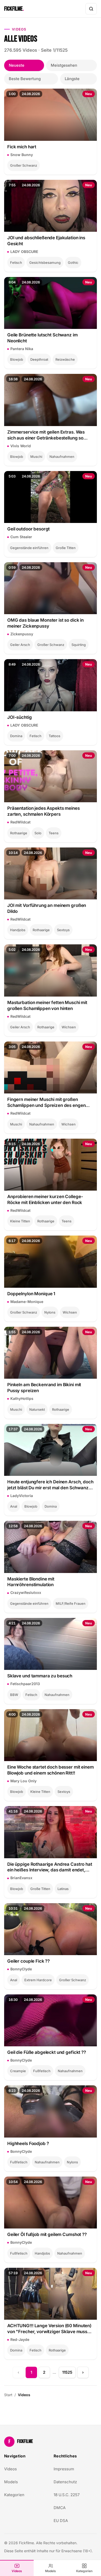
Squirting (79, 645)
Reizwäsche (65, 359)
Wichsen (69, 1027)
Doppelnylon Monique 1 (31, 1294)
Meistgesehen (64, 65)
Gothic (73, 263)
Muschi (36, 457)
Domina (16, 736)
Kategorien (84, 2571)
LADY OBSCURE (24, 252)
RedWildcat (20, 822)
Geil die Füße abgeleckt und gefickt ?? (47, 2052)
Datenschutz (65, 2482)
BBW (14, 1695)
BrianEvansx (21, 1878)
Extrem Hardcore (38, 1980)
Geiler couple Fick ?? (28, 1961)
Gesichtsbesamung (45, 263)
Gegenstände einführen (29, 548)
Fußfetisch (42, 2071)
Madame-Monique (27, 1302)
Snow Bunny (22, 155)
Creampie (18, 2071)
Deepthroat (39, 359)
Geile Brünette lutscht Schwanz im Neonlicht (42, 338)
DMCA (60, 2508)
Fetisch (16, 263)
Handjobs (18, 930)
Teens (54, 833)
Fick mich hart (22, 147)
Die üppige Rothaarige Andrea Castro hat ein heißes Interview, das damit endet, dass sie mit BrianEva (50, 1867)
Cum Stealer (21, 537)
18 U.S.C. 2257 (67, 2495)
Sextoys (63, 930)
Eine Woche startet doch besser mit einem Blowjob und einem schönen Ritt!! (51, 1770)
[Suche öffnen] (91, 9)
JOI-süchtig (20, 717)
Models (51, 2571)
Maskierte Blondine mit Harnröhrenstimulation (31, 1582)
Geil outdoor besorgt (28, 529)
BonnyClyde (21, 1969)
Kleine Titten (20, 1221)
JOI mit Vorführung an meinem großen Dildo (47, 908)
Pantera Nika (22, 349)
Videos (17, 2571)
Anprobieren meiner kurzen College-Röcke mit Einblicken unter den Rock (45, 1200)
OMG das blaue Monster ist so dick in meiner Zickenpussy (45, 623)
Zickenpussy (22, 634)
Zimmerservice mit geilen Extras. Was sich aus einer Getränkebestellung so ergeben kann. (46, 435)
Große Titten (66, 548)
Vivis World (21, 446)
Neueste (17, 65)
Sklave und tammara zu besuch (40, 1676)
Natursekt (37, 1409)
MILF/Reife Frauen (71, 1603)
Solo (38, 833)
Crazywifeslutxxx (26, 1592)
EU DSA (61, 2521)
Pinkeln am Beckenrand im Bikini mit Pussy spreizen (44, 1388)
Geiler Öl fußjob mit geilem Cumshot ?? (47, 2234)
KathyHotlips (22, 1398)
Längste (72, 79)
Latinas (63, 1889)
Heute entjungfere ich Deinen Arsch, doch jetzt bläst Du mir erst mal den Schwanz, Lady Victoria (50, 1485)
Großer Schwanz (24, 165)
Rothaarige (19, 833)
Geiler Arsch (20, 645)
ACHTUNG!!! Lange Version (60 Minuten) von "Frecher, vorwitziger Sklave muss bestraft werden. (49, 2329)
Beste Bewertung (25, 79)
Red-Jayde (20, 2339)
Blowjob (17, 359)
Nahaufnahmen (62, 457)
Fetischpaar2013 (25, 1684)
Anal (14, 1506)
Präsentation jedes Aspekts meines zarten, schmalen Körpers (44, 811)
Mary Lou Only (23, 1781)
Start (8, 2395)
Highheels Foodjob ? (28, 2143)
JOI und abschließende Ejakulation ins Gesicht (46, 241)
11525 (67, 2372)
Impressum (64, 2469)
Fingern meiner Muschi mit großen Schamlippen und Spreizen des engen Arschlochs (46, 1103)
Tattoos (55, 736)
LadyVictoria (22, 1496)
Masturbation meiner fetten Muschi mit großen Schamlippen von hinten (47, 1005)
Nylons (50, 1312)
